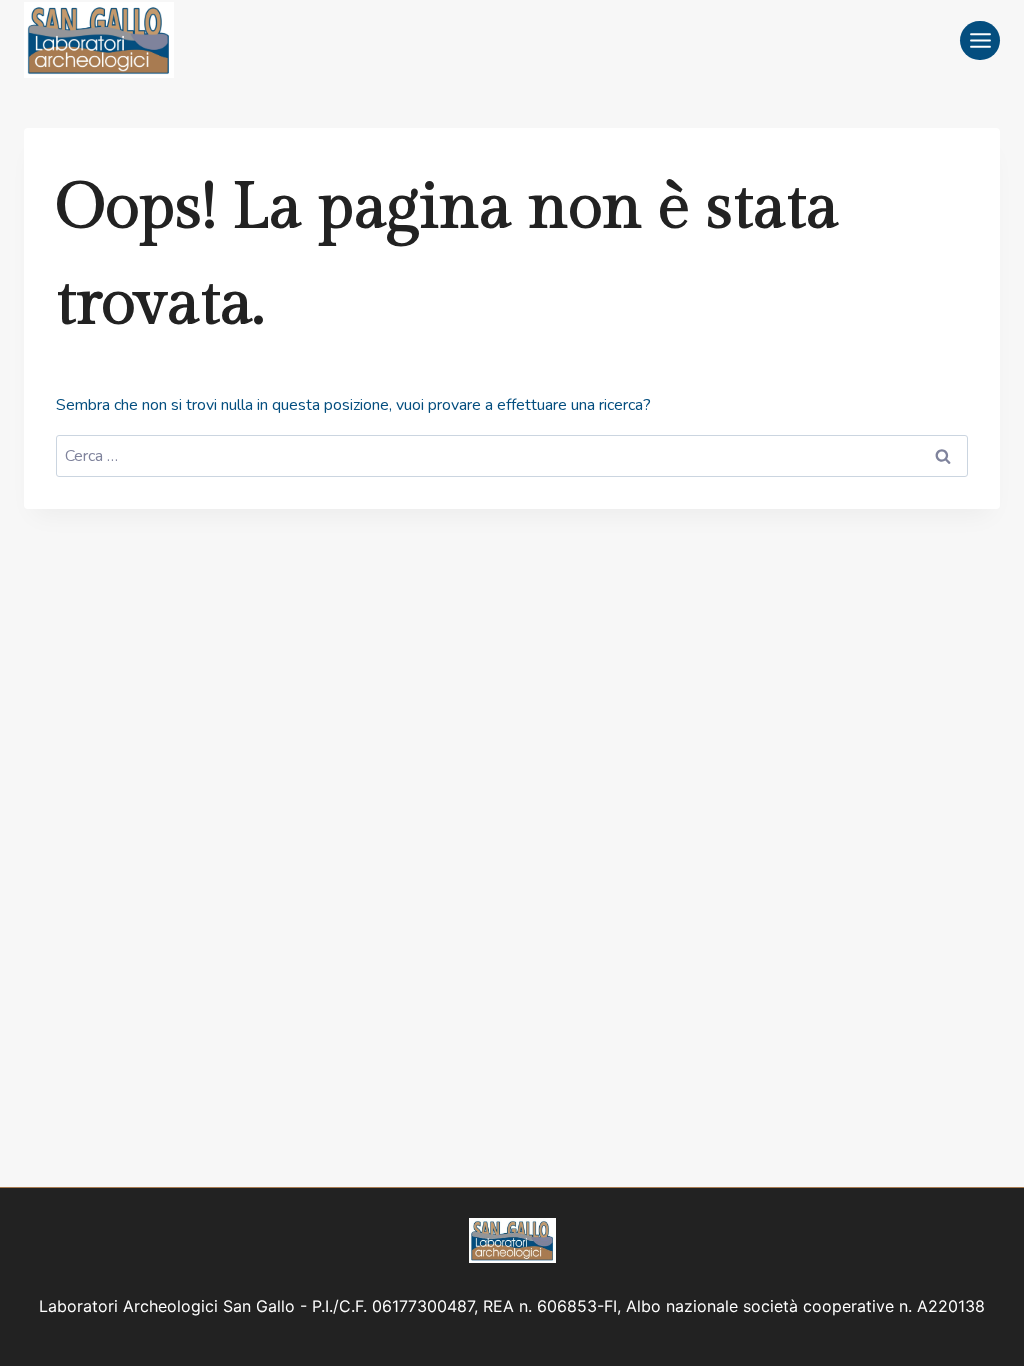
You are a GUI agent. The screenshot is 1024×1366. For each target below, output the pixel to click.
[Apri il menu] (980, 40)
